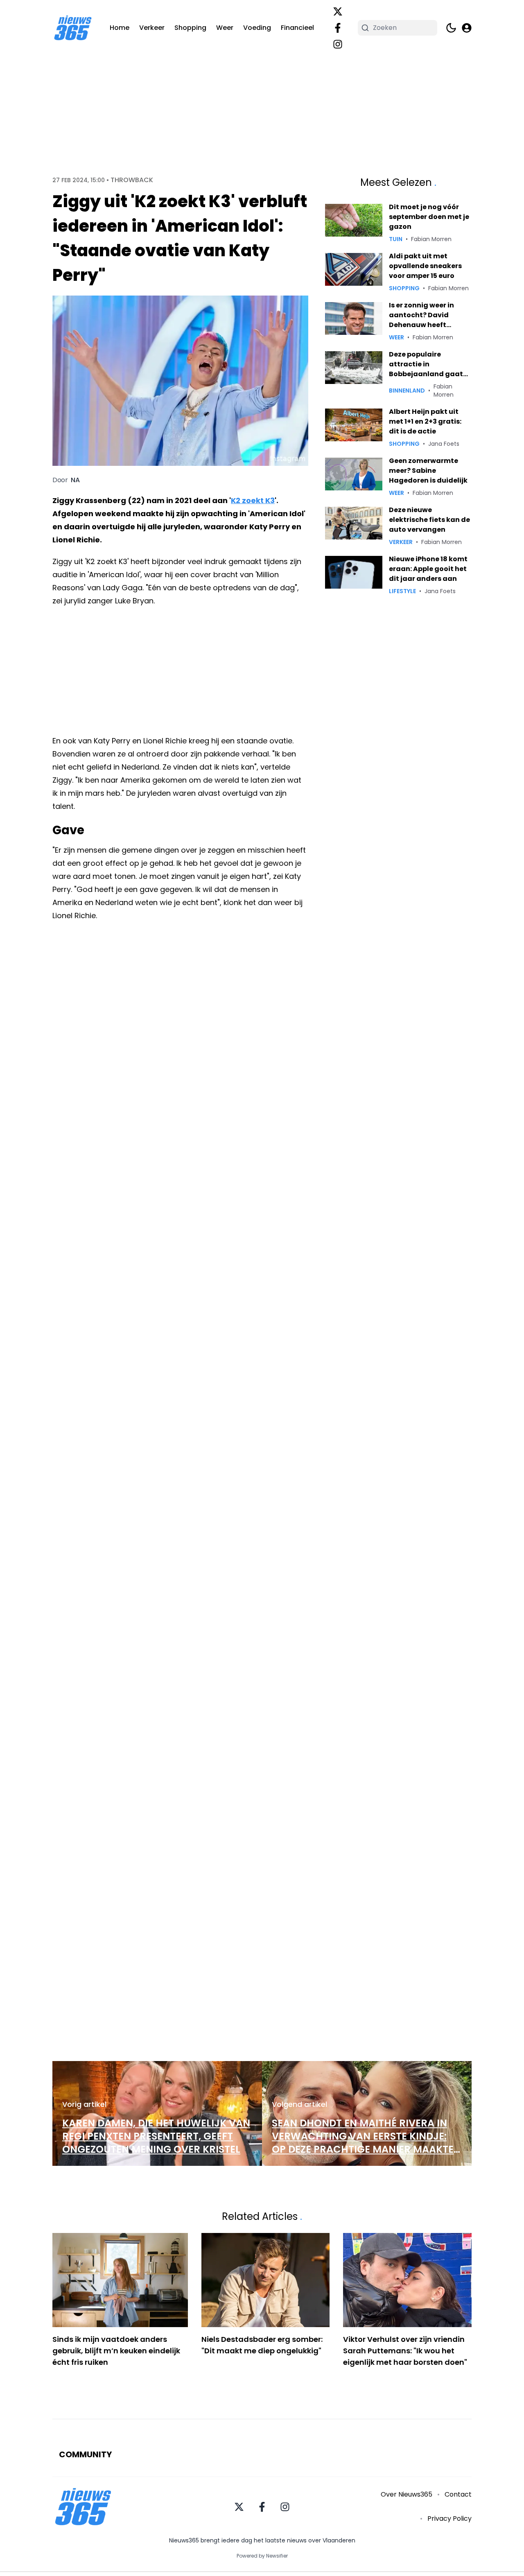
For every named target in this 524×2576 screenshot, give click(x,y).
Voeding (257, 28)
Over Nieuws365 (407, 2494)
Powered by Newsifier (262, 2556)
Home (120, 28)
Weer (225, 28)
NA (75, 480)
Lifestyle (402, 591)
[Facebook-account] (338, 28)
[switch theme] (451, 28)
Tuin (396, 239)
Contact (458, 2494)
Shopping (190, 28)
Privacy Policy (449, 2518)
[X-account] (338, 11)
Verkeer (152, 28)
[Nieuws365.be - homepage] (73, 28)
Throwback (132, 180)
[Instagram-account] (338, 44)
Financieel (297, 28)
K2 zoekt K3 (253, 500)
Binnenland (407, 391)
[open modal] (467, 28)
